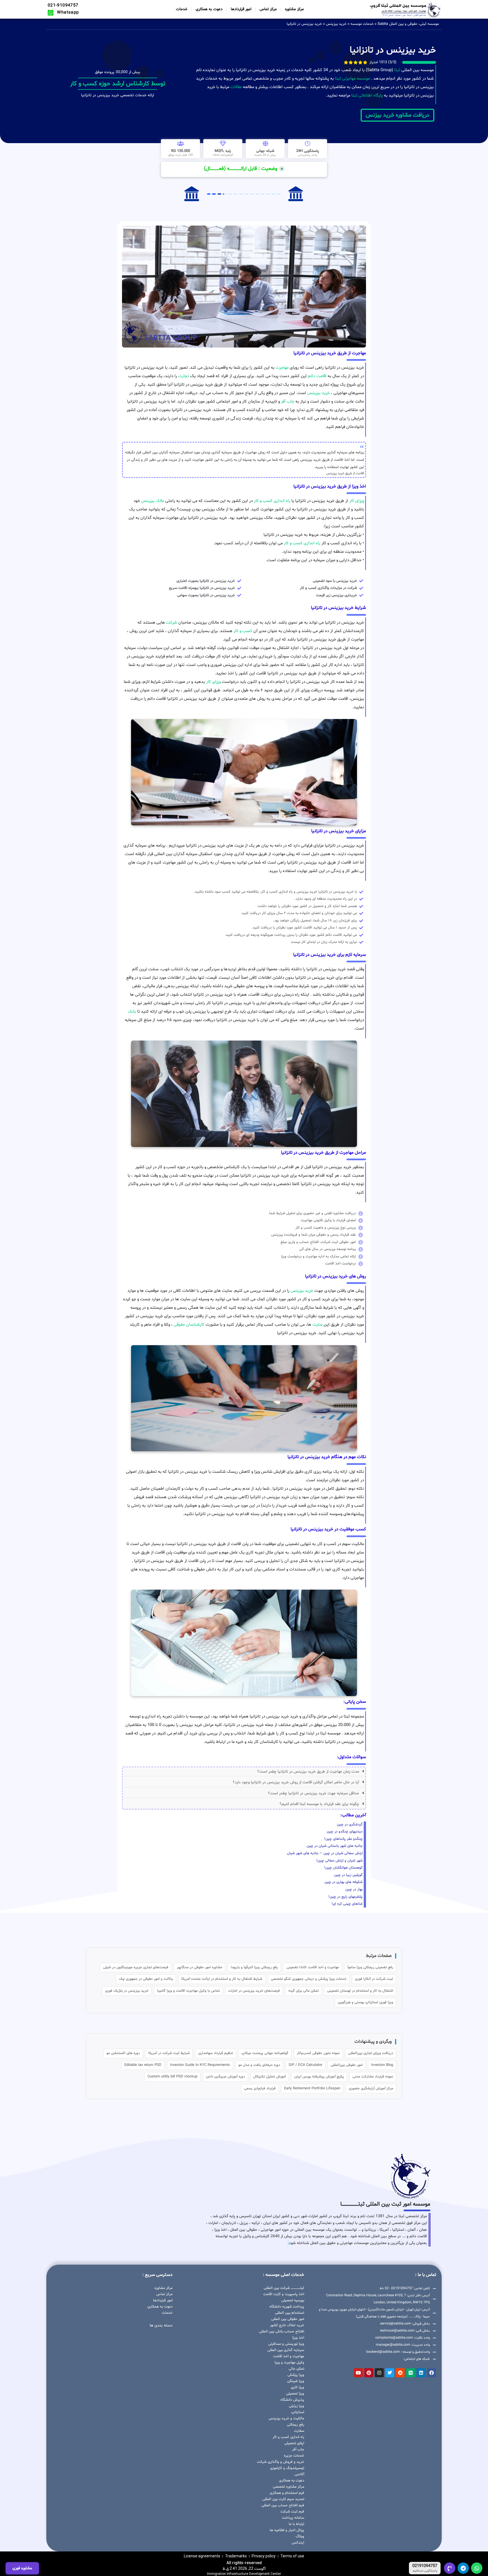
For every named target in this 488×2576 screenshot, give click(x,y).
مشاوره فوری (22, 2568)
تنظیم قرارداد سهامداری (216, 2053)
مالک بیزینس (153, 501)
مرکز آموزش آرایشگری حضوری (371, 2088)
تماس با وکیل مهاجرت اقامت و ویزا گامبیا (188, 1991)
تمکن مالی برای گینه (303, 1991)
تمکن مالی (296, 2369)
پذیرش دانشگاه (292, 2400)
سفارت (299, 2431)
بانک (132, 1012)
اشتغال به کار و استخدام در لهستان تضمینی (360, 1991)
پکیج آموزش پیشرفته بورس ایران (319, 2077)
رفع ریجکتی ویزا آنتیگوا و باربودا (254, 1967)
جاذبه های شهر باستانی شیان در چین (335, 1846)
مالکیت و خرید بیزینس (286, 2418)
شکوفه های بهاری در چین (344, 1882)
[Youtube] (358, 2373)
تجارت (184, 376)
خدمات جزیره (294, 2456)
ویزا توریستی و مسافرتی (286, 2344)
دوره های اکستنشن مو (123, 2053)
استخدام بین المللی (290, 2313)
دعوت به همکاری (209, 9)
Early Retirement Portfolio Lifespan (312, 2088)
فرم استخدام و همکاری (287, 2493)
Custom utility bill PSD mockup (172, 2077)
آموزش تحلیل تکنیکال (270, 2077)
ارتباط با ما (296, 2524)
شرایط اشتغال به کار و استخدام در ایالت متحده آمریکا (222, 1979)
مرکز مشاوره (294, 9)
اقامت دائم (317, 376)
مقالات (236, 87)
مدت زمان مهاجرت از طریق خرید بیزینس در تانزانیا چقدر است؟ (308, 1772)
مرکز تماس (268, 9)
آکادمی (299, 2474)
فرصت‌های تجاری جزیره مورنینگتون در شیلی (136, 1967)
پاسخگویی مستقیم (425, 2571)
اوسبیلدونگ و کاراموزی (287, 2468)
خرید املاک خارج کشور (287, 2325)
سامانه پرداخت (293, 2518)
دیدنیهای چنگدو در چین (345, 1832)
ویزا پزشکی (296, 2375)
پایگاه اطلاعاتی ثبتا (366, 96)
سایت (317, 1325)
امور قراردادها (241, 9)
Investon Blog (382, 2065)
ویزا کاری (298, 2387)
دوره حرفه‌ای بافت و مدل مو (259, 2065)
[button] (244, 1772)
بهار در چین (354, 1889)
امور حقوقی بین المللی (288, 2319)
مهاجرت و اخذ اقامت (289, 2356)
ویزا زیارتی (297, 2406)
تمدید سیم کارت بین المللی (283, 2499)
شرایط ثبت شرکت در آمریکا (169, 2053)
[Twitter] (390, 2373)
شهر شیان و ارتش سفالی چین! (339, 1861)
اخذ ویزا (298, 2338)
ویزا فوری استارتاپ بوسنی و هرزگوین (365, 2002)
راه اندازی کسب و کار (272, 501)
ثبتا (397, 70)
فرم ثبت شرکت (292, 2512)
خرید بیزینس (336, 24)
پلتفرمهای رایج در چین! (346, 1897)
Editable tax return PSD (143, 2065)
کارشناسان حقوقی (189, 1325)
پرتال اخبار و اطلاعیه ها (287, 2530)
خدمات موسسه (362, 24)
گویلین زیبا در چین (348, 1875)
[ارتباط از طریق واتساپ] (477, 2568)
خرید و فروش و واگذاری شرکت (281, 2462)
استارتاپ (298, 2412)
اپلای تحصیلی (294, 2443)
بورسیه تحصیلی (293, 2300)
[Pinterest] (369, 2373)
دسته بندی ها (161, 2325)
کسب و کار (243, 631)
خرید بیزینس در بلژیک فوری (127, 1991)
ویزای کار (357, 501)
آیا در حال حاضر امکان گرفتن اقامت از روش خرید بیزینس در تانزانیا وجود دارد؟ (296, 1782)
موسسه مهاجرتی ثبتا (352, 79)
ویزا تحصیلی (295, 2394)
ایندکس (298, 2543)
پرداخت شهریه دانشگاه (287, 2307)
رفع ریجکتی (296, 2425)
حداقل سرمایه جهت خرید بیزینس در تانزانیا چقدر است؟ (314, 1793)
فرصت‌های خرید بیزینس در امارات (254, 1991)
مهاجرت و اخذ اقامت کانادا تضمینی (313, 1967)
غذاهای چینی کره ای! (347, 1904)
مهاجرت (282, 368)
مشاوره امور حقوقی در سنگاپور (200, 1967)
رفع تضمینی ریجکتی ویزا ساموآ (370, 1967)
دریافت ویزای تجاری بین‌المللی (371, 2053)
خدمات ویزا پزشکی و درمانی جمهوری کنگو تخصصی (309, 1979)
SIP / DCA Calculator (305, 2065)
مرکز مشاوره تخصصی (288, 2487)
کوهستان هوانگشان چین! (343, 1868)
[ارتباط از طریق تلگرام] (463, 2568)
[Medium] (411, 2373)
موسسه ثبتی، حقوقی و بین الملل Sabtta (408, 24)
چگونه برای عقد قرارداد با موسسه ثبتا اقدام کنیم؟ (319, 1804)
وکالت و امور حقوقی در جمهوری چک (146, 1979)
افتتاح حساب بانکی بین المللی (282, 2332)
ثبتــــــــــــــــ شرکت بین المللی (284, 2288)
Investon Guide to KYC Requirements (200, 2065)
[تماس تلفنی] (450, 2568)
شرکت (172, 623)
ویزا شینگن (296, 2381)
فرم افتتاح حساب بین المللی (283, 2505)
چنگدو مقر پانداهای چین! (343, 1839)
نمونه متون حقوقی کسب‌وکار (318, 2053)
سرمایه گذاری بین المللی (286, 2350)
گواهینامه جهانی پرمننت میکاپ (265, 2053)
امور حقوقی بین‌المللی (347, 2065)
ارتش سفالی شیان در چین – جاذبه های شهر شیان (325, 1853)
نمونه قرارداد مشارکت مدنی (373, 2077)
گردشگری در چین (350, 1825)
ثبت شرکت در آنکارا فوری (374, 1979)
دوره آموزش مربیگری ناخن (225, 2077)
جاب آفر (288, 402)
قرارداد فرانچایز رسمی (260, 2088)
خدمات (182, 9)
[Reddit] (400, 2373)
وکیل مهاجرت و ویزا (289, 2363)
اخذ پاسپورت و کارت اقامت (284, 2294)
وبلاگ (300, 2536)
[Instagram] (379, 2373)
